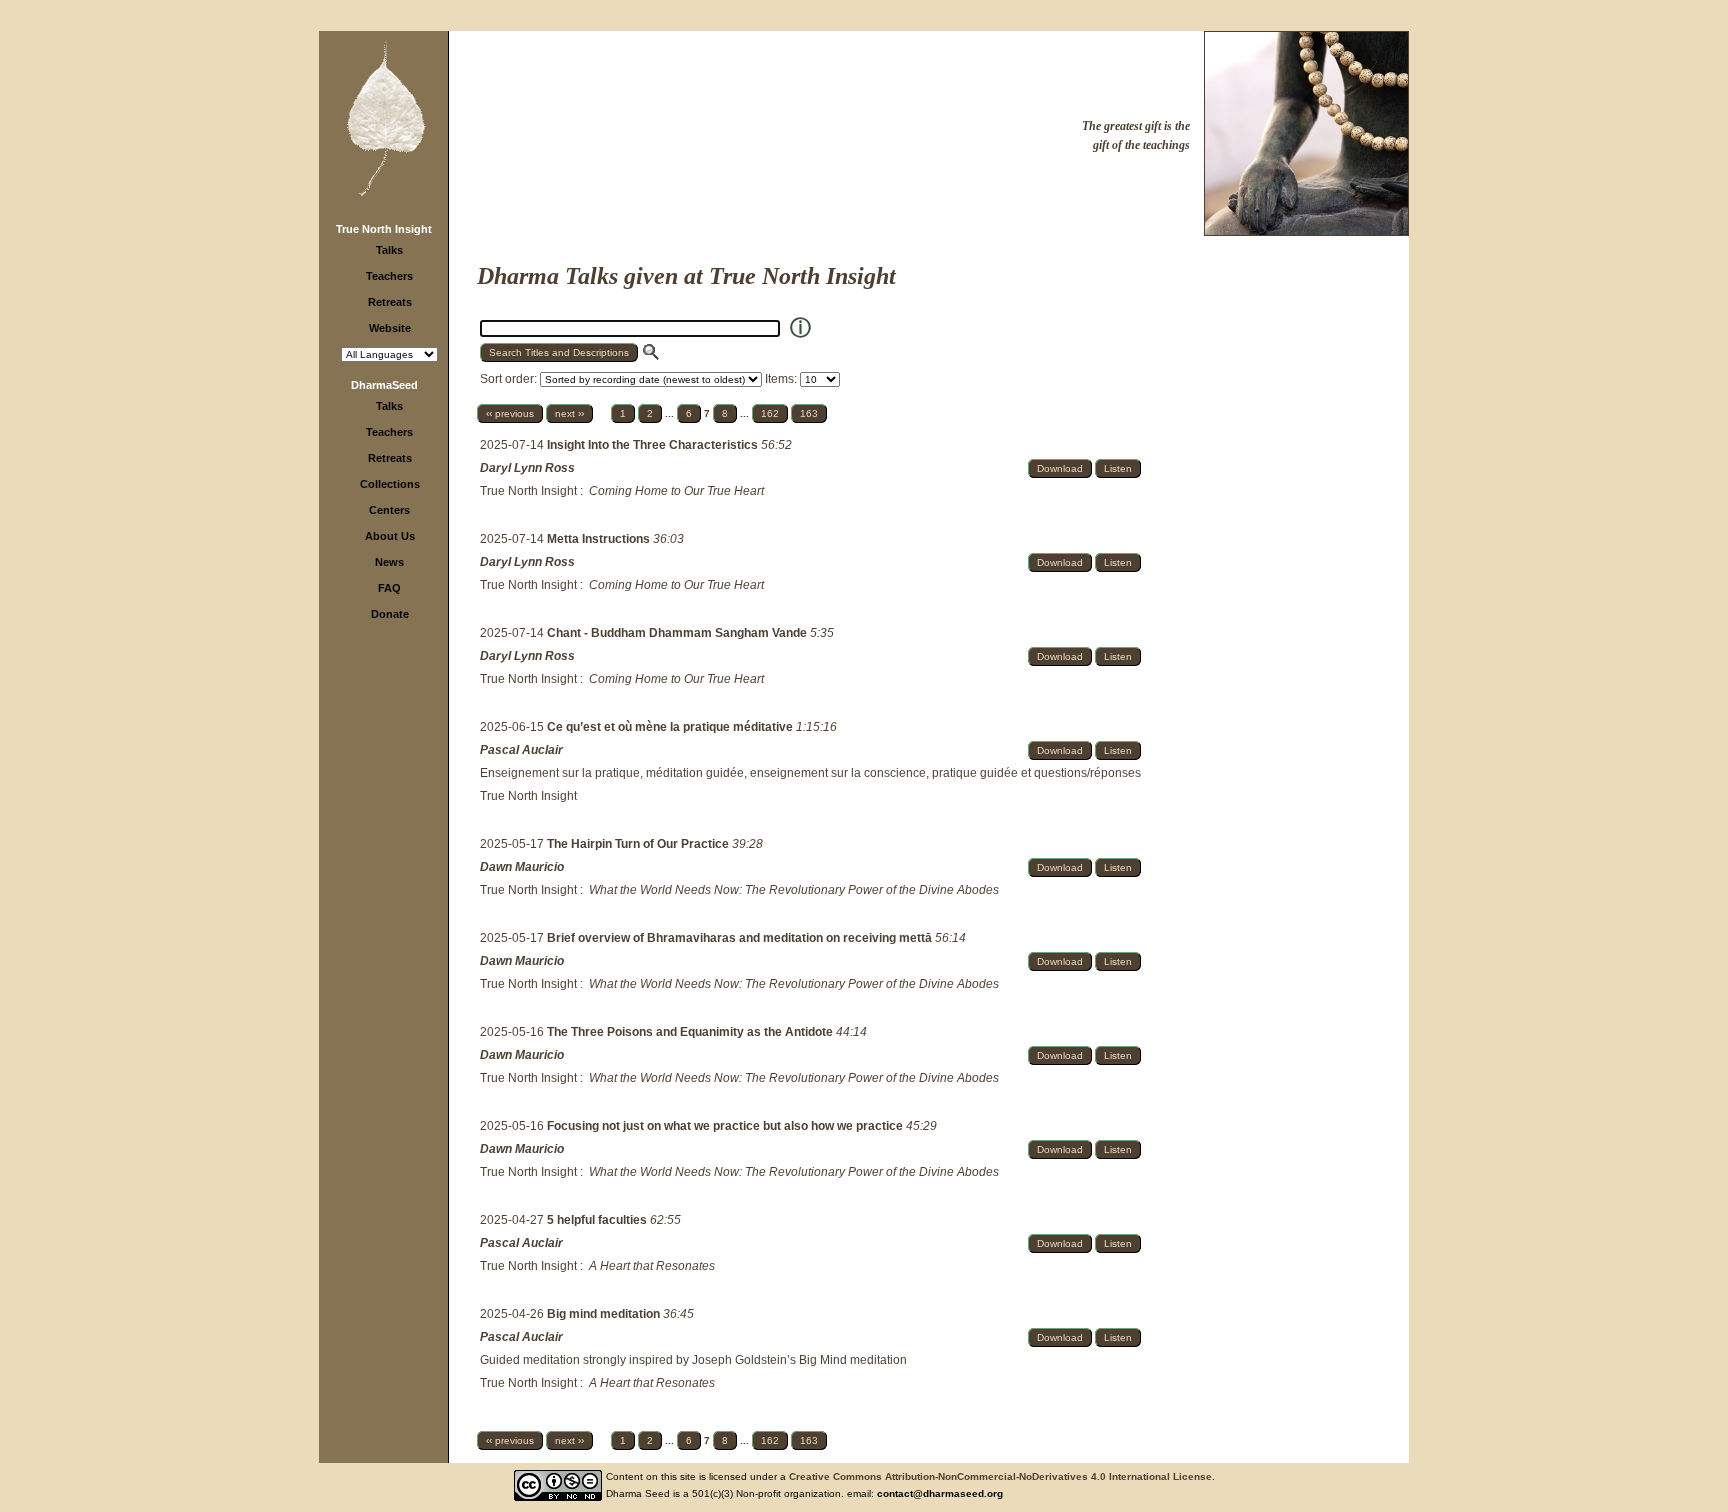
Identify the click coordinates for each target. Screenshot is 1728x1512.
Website (390, 328)
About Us (390, 536)
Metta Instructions (600, 539)
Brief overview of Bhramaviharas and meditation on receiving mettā (741, 938)
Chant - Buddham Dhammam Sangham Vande (678, 633)
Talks (389, 250)
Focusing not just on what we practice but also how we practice (726, 1126)
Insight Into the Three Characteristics (654, 445)
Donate (390, 614)
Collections (390, 484)
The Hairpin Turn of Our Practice (639, 844)
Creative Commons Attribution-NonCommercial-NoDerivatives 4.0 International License (1000, 1476)
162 (770, 413)
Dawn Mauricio (522, 867)
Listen (1118, 468)
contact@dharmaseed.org (940, 1493)
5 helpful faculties (598, 1220)
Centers (389, 510)
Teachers (389, 276)
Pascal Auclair (521, 750)
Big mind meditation (605, 1314)
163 (809, 413)
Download (1060, 468)
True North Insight (384, 229)
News (389, 562)
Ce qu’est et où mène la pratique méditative (671, 727)
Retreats (390, 302)
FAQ (389, 588)
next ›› (569, 413)
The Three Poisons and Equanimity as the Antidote (691, 1032)
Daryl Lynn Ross (527, 468)
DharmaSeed (384, 385)
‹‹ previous (510, 413)
